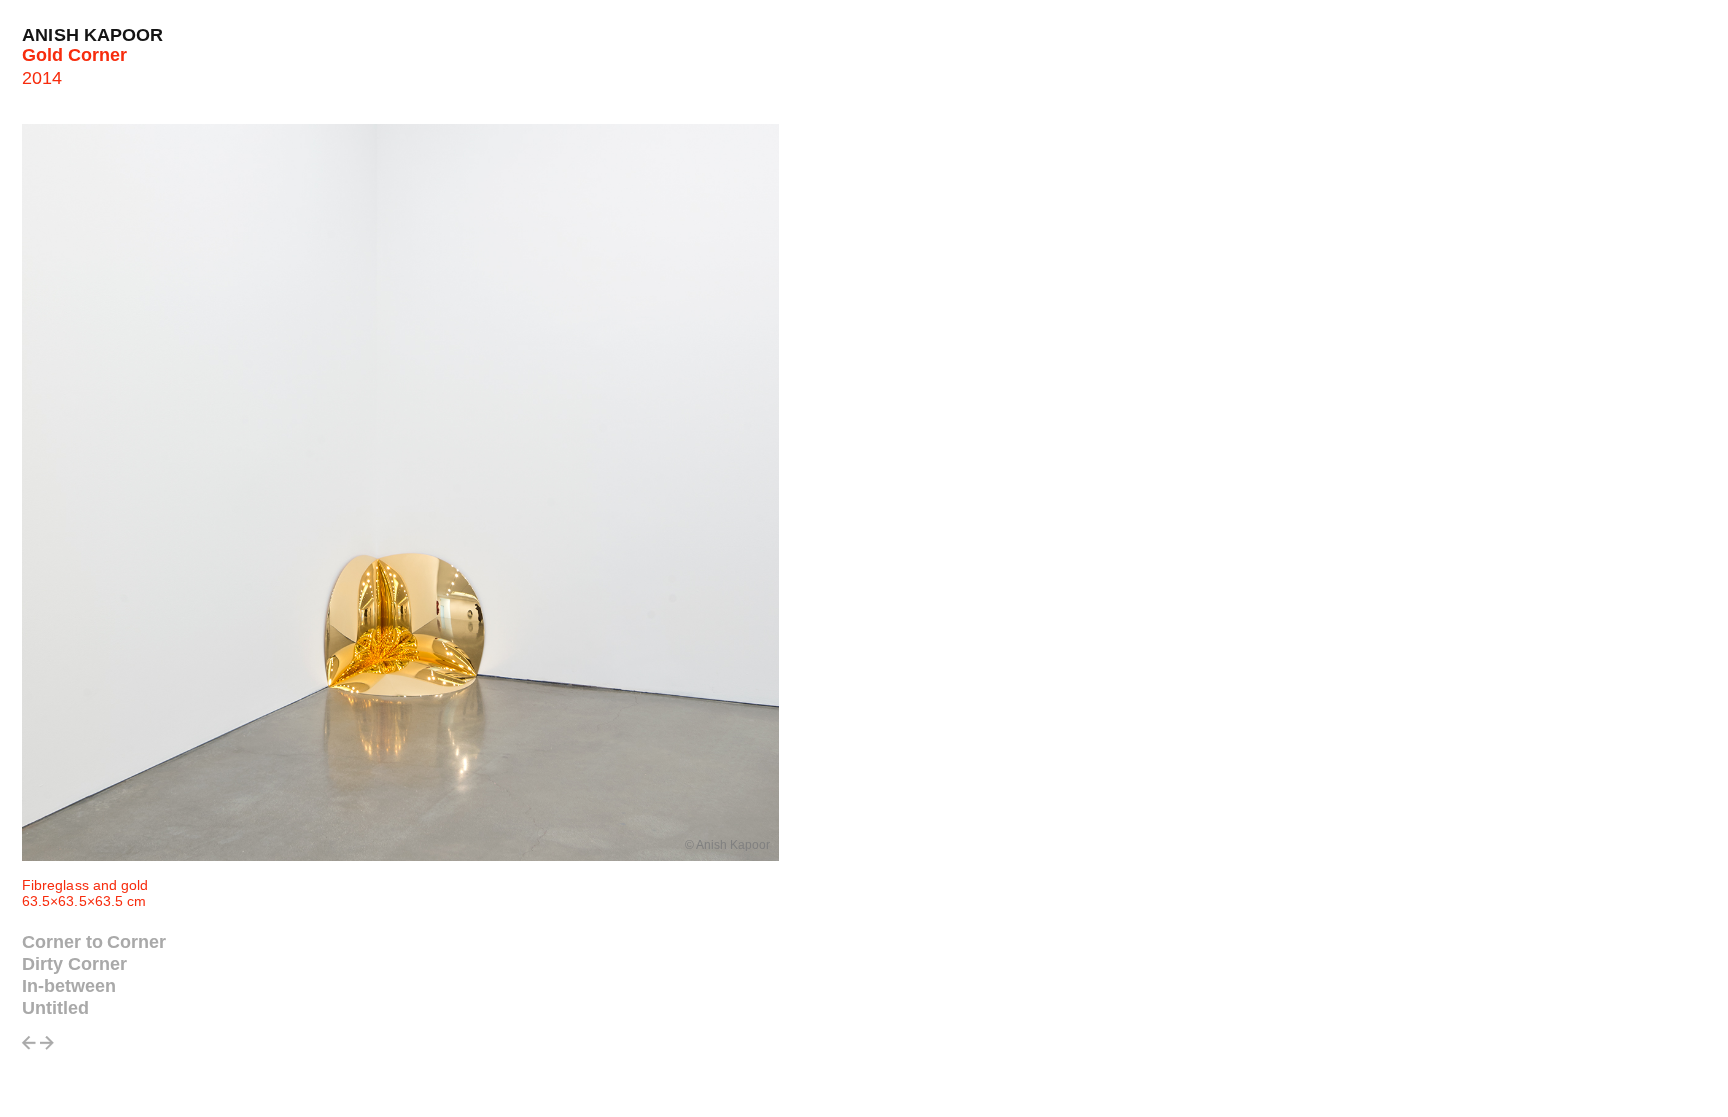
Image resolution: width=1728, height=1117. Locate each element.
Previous (29, 1048)
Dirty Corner (74, 964)
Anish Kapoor (93, 35)
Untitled (55, 1008)
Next (47, 1048)
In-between (69, 986)
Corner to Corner (94, 942)
